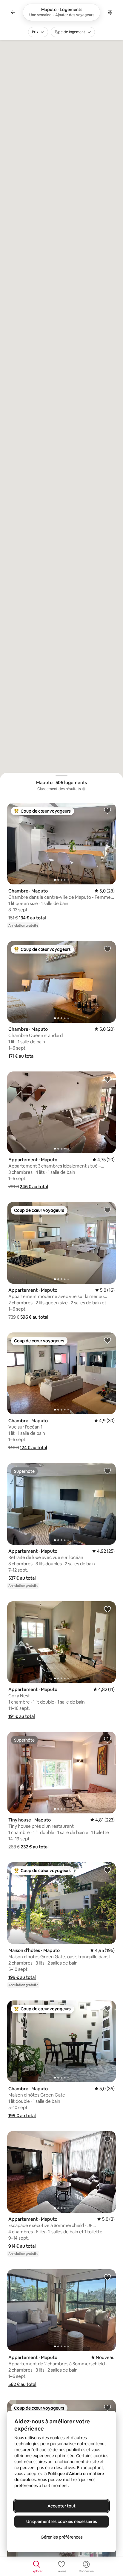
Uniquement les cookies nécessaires (62, 2522)
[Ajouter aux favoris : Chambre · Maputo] (107, 810)
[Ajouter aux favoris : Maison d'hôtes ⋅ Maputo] (107, 1870)
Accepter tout (61, 2506)
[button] (32, 918)
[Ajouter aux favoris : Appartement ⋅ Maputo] (107, 1079)
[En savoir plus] (84, 789)
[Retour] (13, 12)
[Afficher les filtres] (110, 12)
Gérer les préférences (62, 2537)
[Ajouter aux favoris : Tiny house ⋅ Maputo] (107, 1739)
